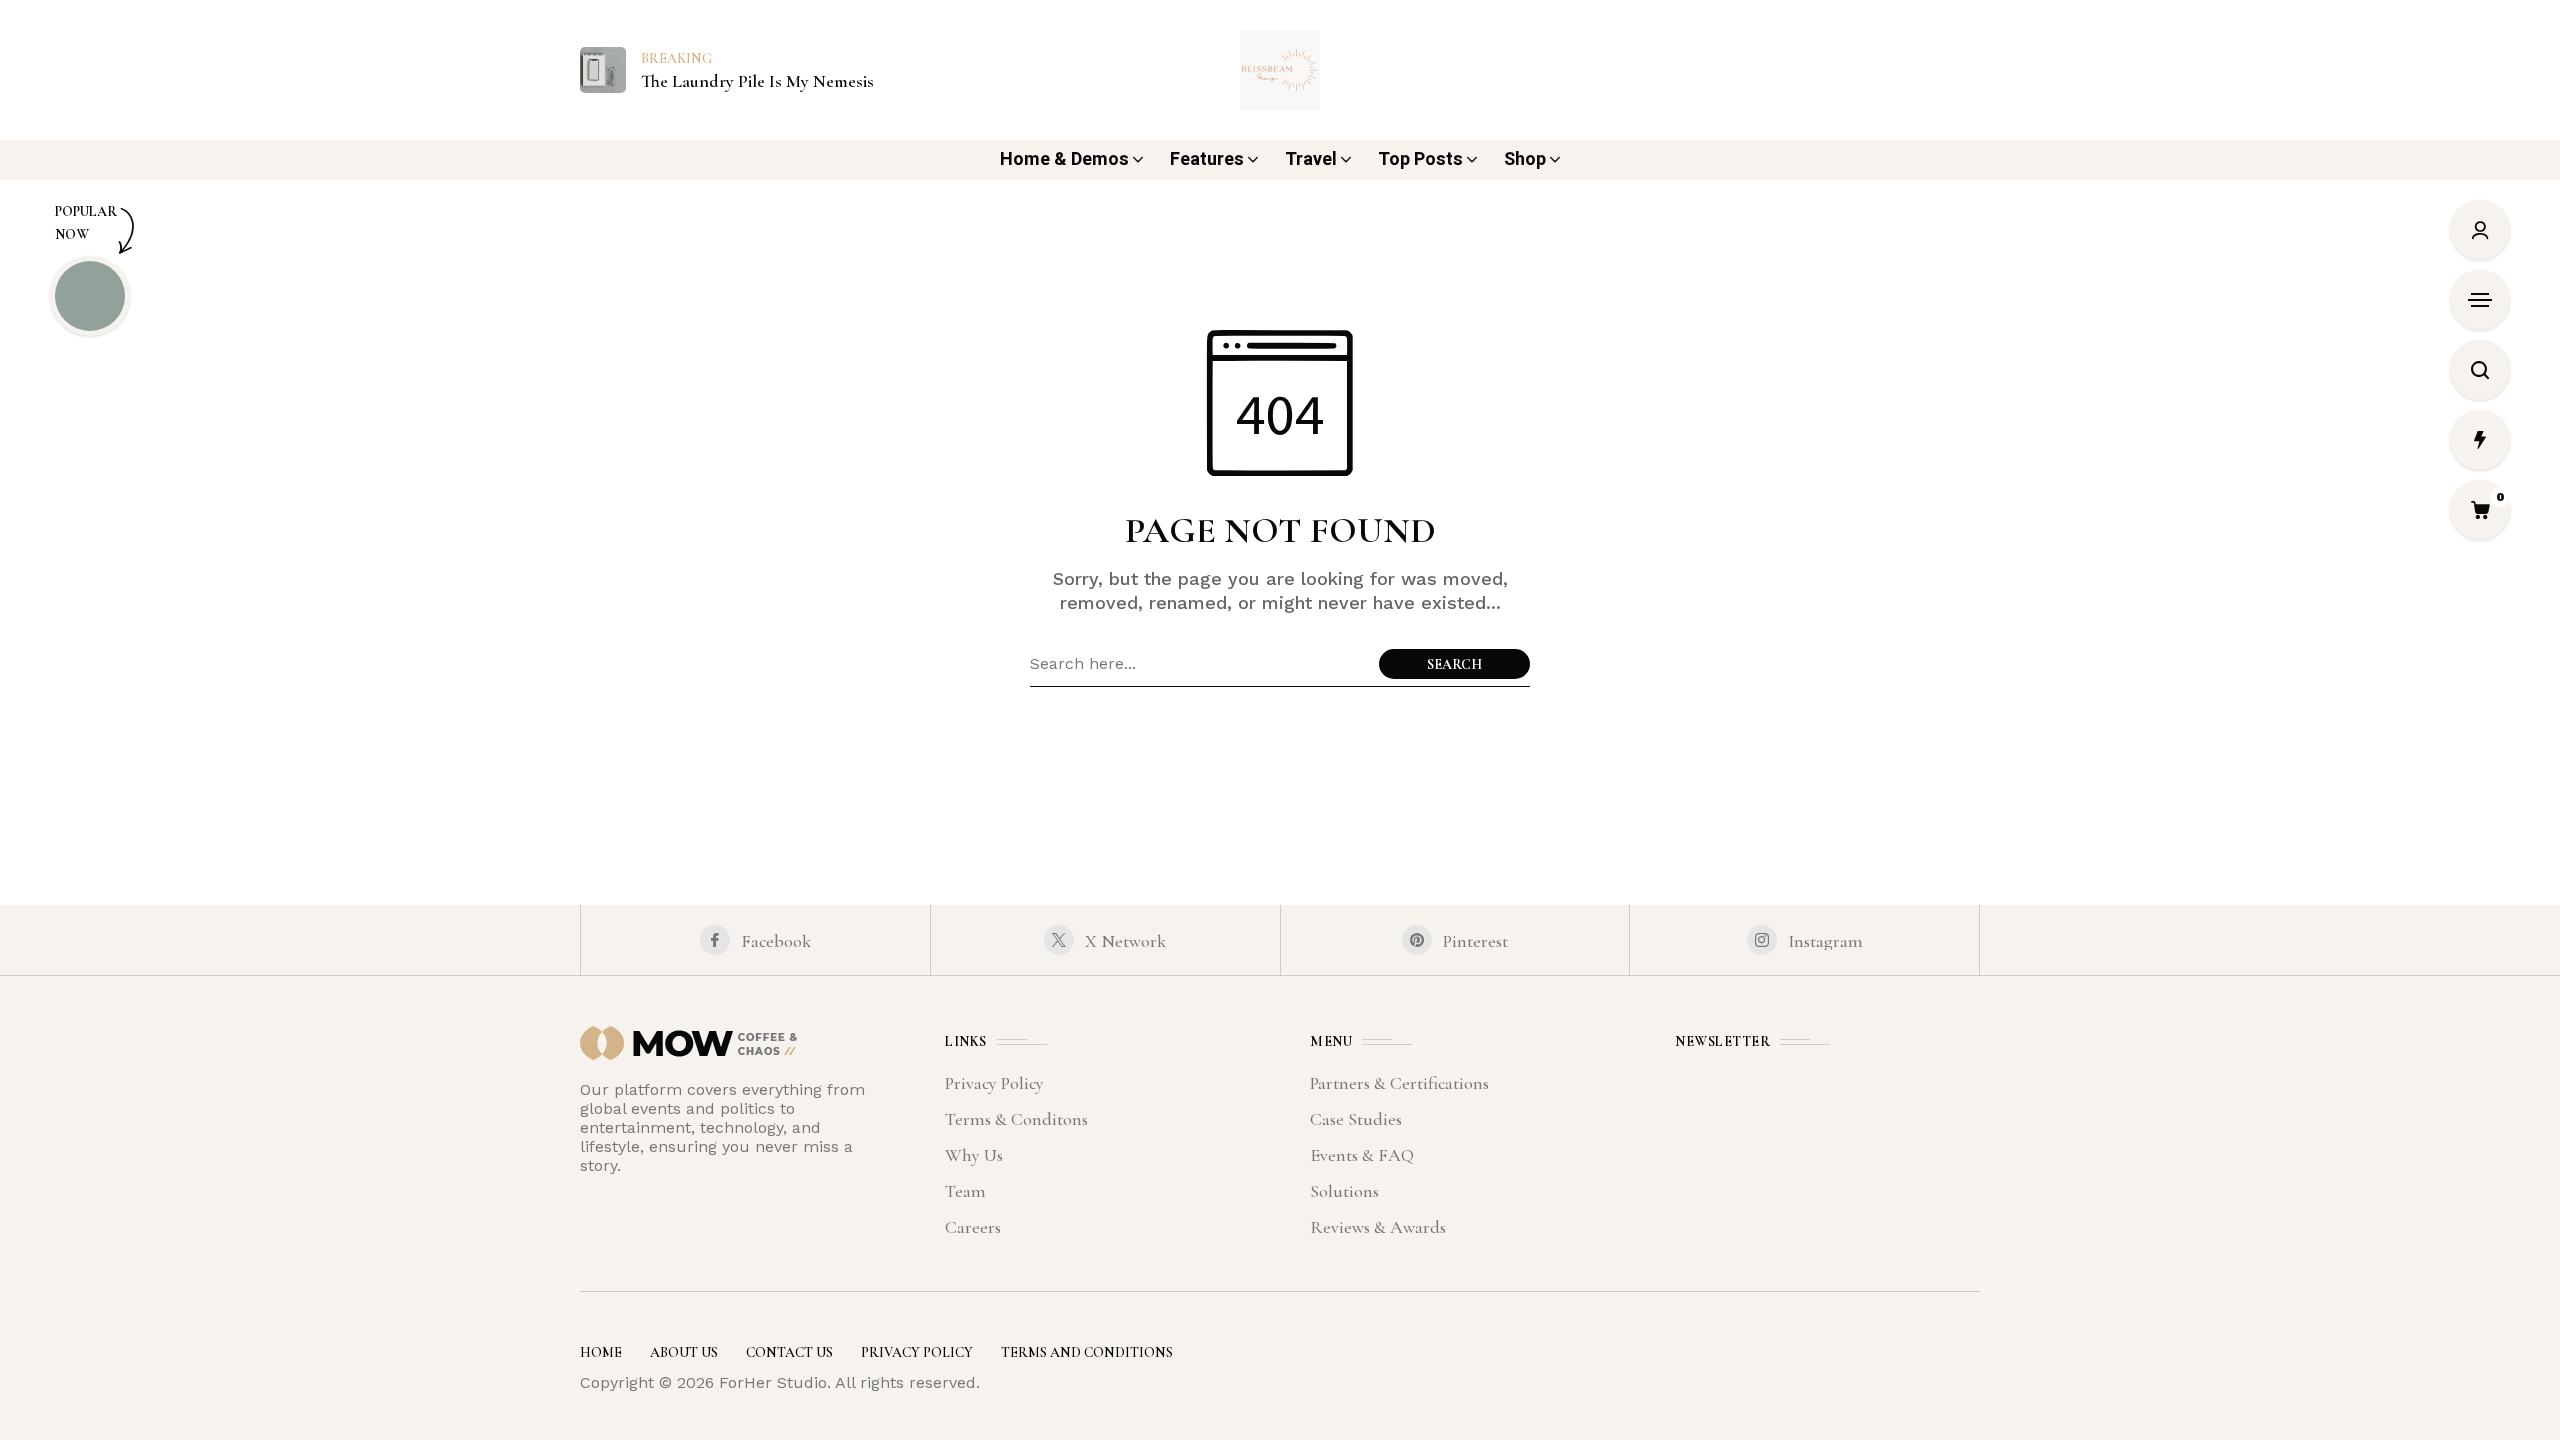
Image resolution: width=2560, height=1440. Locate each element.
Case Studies (1356, 1119)
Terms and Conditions (1087, 1352)
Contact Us (789, 1352)
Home (601, 1352)
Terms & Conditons (1016, 1119)
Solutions (1344, 1191)
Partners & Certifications (1399, 1083)
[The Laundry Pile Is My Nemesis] (603, 68)
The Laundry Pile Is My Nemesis (757, 81)
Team (965, 1191)
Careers (973, 1227)
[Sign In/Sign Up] (2480, 230)
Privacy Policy (994, 1083)
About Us (684, 1352)
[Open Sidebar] (2480, 300)
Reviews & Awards (1378, 1227)
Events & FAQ (1362, 1155)
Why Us (974, 1155)
